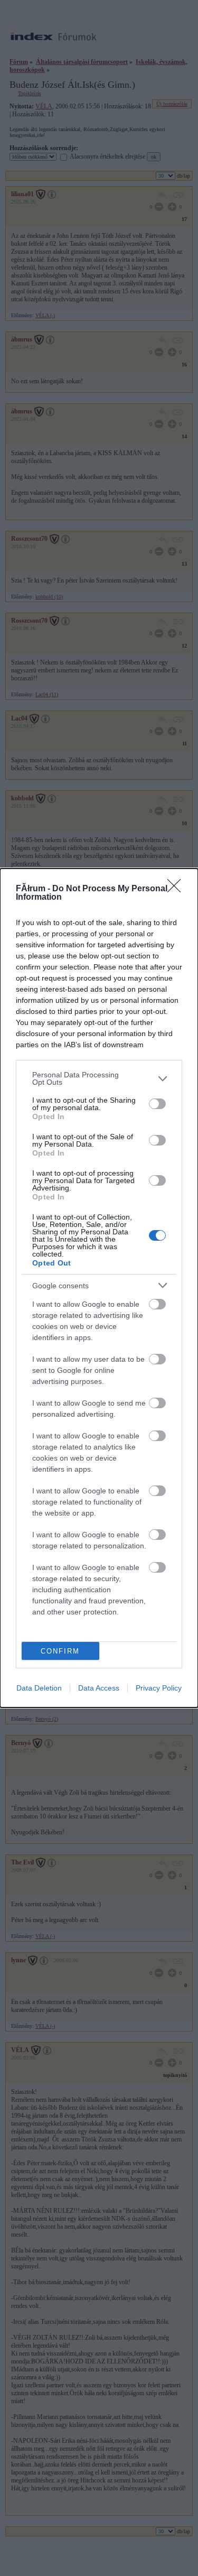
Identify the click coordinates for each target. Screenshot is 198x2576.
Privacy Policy (159, 1688)
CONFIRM (60, 1651)
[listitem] (99, 1078)
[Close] (177, 889)
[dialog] (99, 1288)
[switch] (157, 1104)
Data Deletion (39, 1688)
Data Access (99, 1688)
